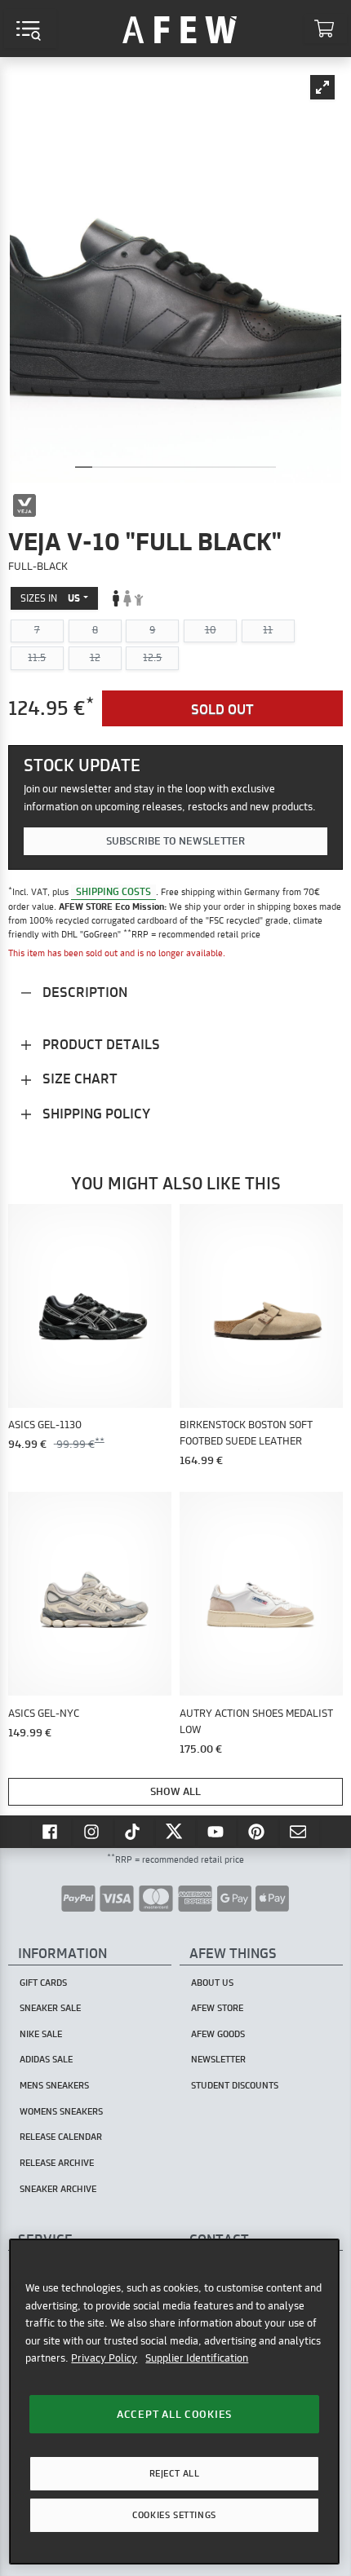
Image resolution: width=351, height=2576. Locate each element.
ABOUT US (212, 1983)
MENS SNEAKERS (54, 2085)
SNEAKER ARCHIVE (58, 2189)
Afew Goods (218, 2034)
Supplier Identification (197, 2358)
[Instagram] (93, 1832)
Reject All (175, 2473)
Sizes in (50, 598)
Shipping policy (95, 1113)
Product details (100, 1044)
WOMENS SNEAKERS (61, 2111)
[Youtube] (217, 1832)
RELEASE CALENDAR (61, 2137)
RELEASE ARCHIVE (57, 2163)
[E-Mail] (300, 1832)
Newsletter (218, 2059)
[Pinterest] (258, 1832)
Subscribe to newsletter (175, 840)
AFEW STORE (180, 29)
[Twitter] (175, 1832)
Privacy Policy (104, 2358)
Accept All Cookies (174, 2414)
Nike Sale (41, 2034)
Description (83, 992)
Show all (175, 1791)
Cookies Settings (174, 2515)
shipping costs (113, 891)
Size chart (78, 1078)
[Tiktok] (135, 1832)
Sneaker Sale (50, 2008)
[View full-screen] (322, 87)
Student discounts (235, 2085)
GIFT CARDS (43, 1983)
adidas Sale (46, 2059)
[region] (174, 2402)
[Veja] (24, 505)
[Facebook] (51, 1832)
